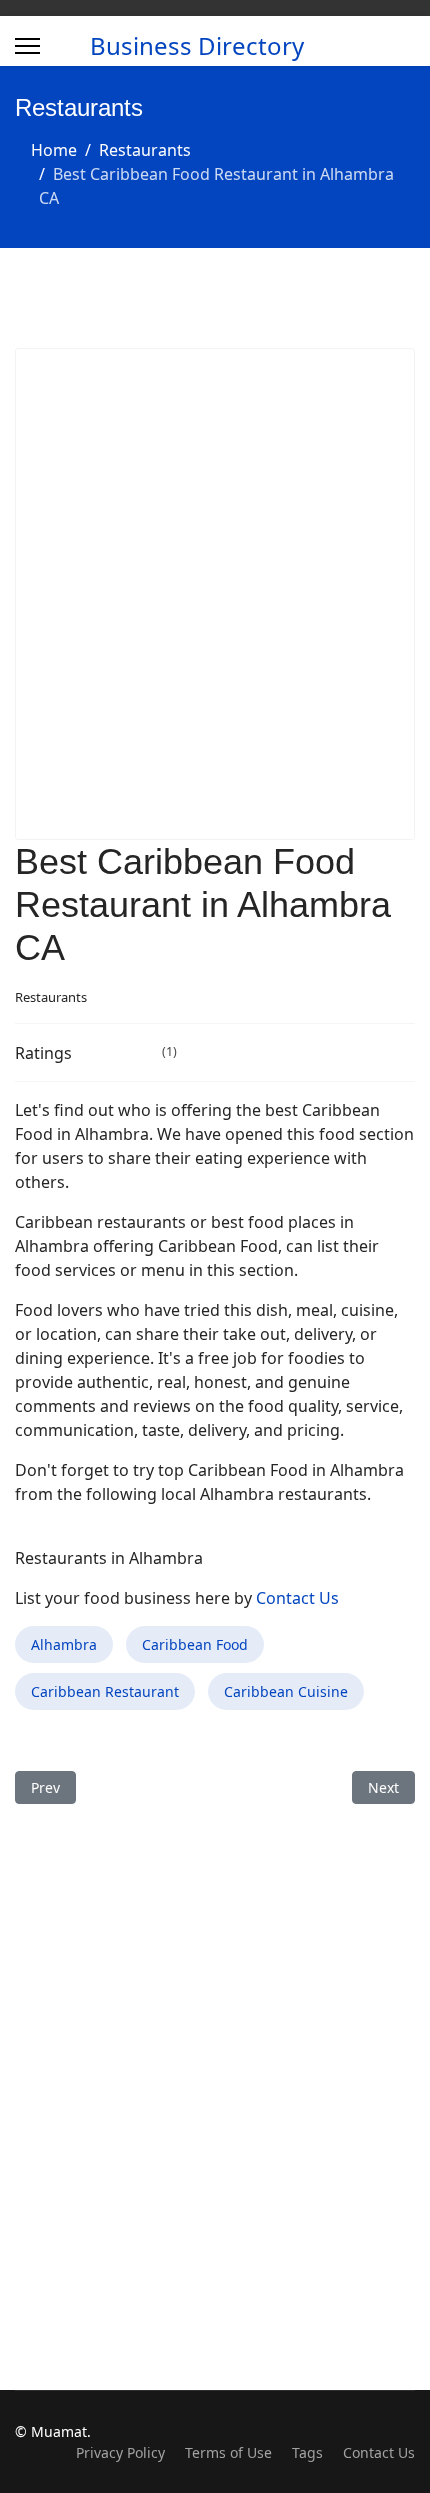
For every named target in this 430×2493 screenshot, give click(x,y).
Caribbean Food (195, 1644)
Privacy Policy (120, 2452)
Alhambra (64, 1644)
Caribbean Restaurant (105, 1691)
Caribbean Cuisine (286, 1691)
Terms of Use (228, 2452)
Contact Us (297, 1598)
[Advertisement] (215, 594)
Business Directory (197, 46)
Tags (307, 2452)
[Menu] (27, 46)
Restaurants (51, 997)
